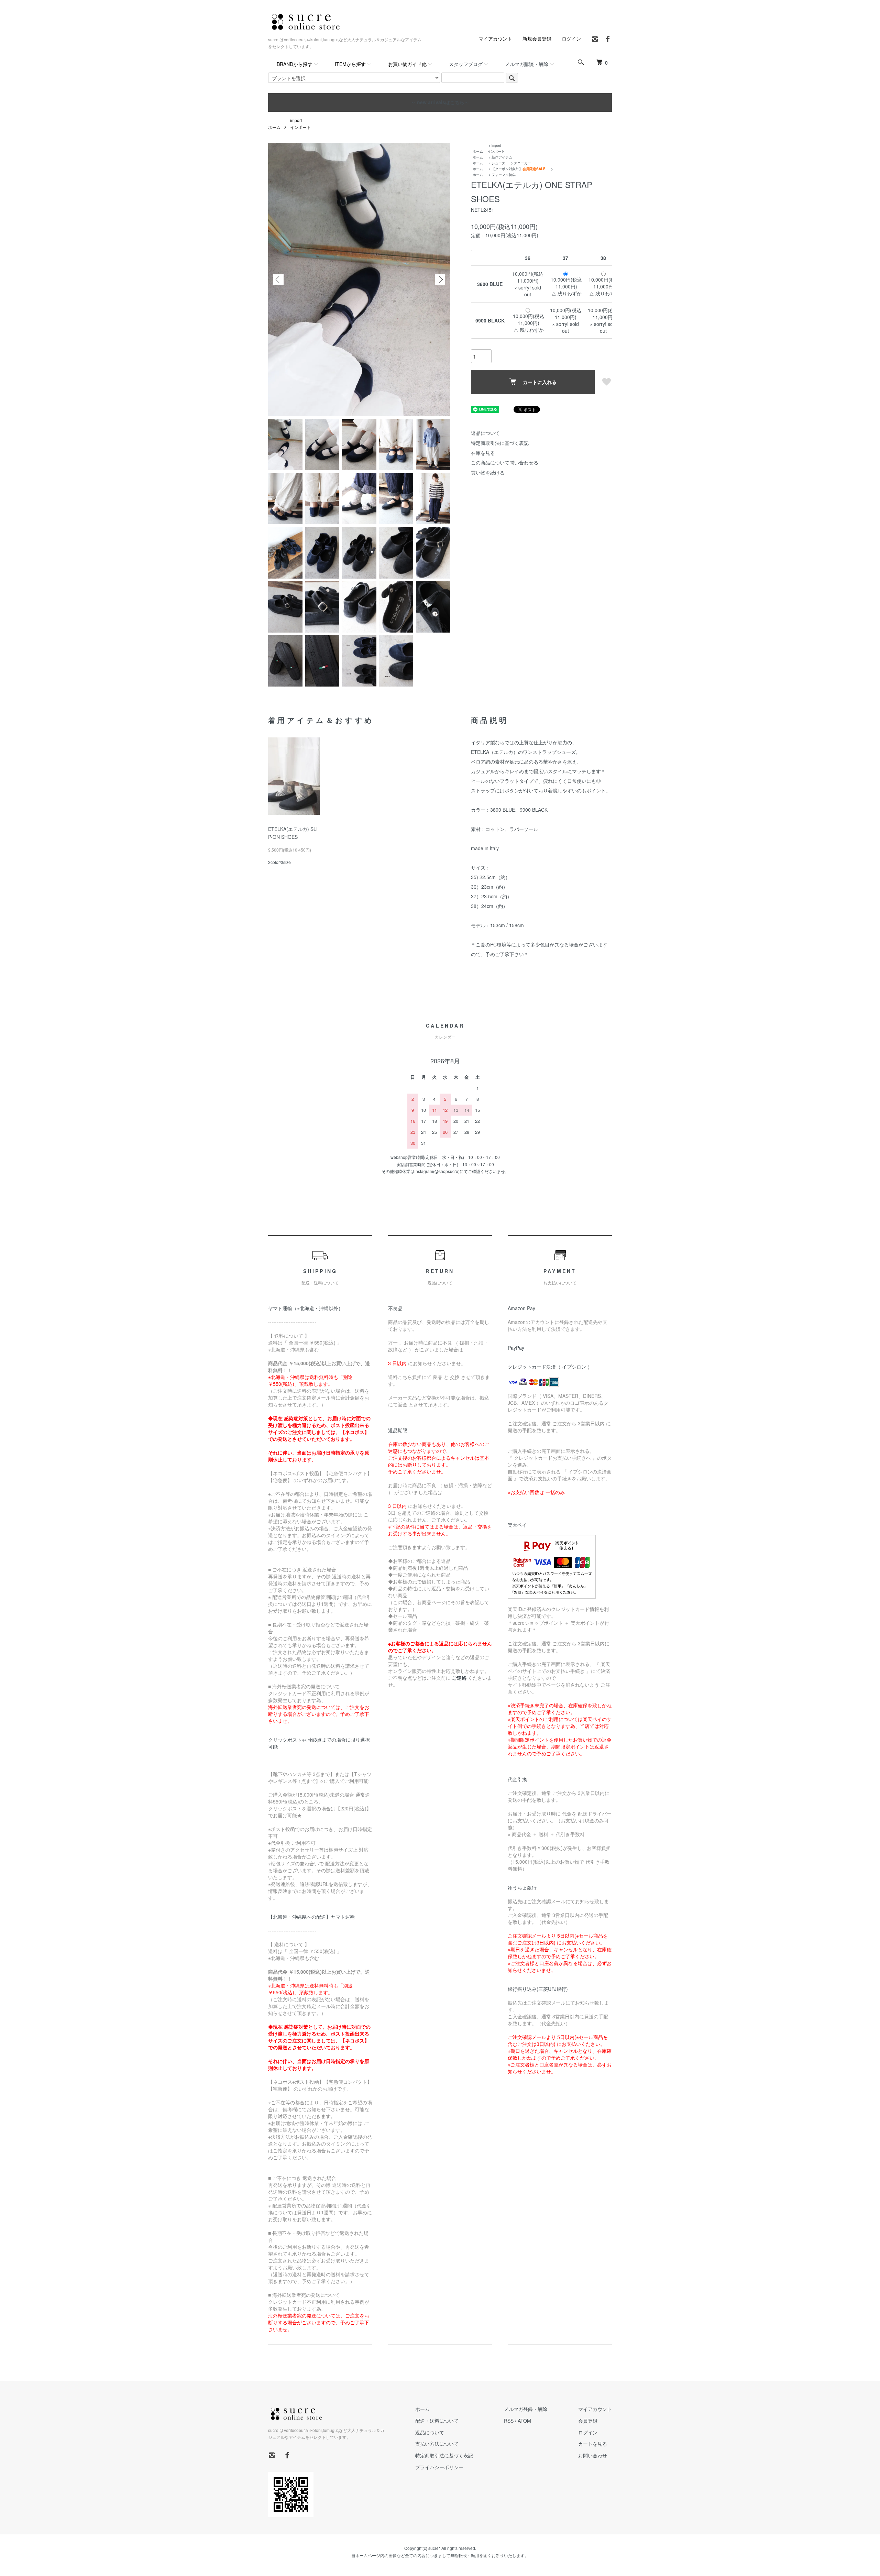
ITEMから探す (350, 64)
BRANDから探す (295, 64)
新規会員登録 (537, 39)
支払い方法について (437, 2444)
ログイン (571, 39)
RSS (509, 2421)
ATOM (524, 2421)
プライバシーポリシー (439, 2467)
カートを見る (593, 2444)
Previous (278, 279)
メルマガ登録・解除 (526, 2409)
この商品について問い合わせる (505, 462)
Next (440, 279)
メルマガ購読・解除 (527, 64)
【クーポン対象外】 (519, 169)
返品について (485, 433)
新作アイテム (502, 157)
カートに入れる (540, 382)
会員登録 (588, 2421)
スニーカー (522, 163)
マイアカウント (495, 39)
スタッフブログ (466, 64)
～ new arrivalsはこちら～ (440, 102)
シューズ (498, 163)
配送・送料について (437, 2421)
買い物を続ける (488, 472)
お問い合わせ (593, 2455)
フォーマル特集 (504, 175)
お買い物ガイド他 (407, 64)
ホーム (274, 127)
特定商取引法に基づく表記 (500, 443)
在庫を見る (483, 453)
